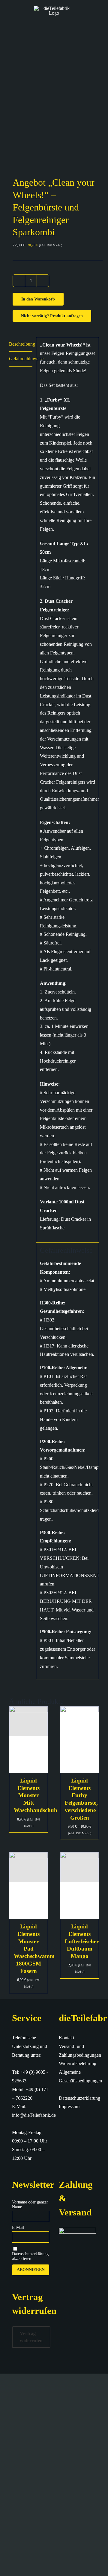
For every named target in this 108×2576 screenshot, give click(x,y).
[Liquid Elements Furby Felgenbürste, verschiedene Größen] (79, 1740)
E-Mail (18, 2228)
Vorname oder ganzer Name (30, 2205)
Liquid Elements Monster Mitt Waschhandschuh (36, 1795)
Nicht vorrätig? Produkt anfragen (52, 316)
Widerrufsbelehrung (78, 2063)
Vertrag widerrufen (31, 2337)
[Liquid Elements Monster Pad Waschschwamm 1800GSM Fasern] (28, 1886)
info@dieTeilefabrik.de (34, 2115)
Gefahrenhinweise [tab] (21, 359)
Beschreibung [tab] (21, 344)
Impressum (69, 2106)
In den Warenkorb (38, 299)
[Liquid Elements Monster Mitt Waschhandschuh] (28, 1740)
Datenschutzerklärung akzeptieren (30, 2256)
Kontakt (66, 2038)
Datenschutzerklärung (79, 2098)
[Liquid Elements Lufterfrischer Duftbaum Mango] (79, 1886)
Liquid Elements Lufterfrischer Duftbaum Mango (82, 1941)
